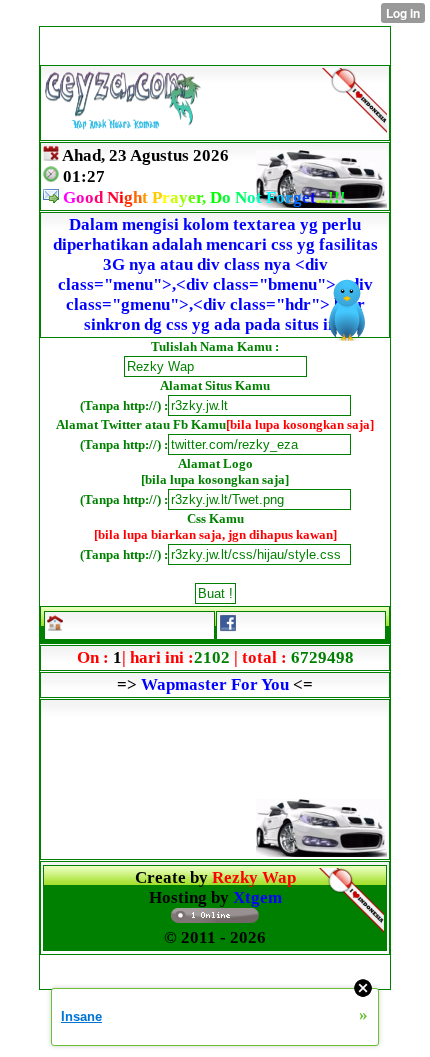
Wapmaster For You (215, 684)
